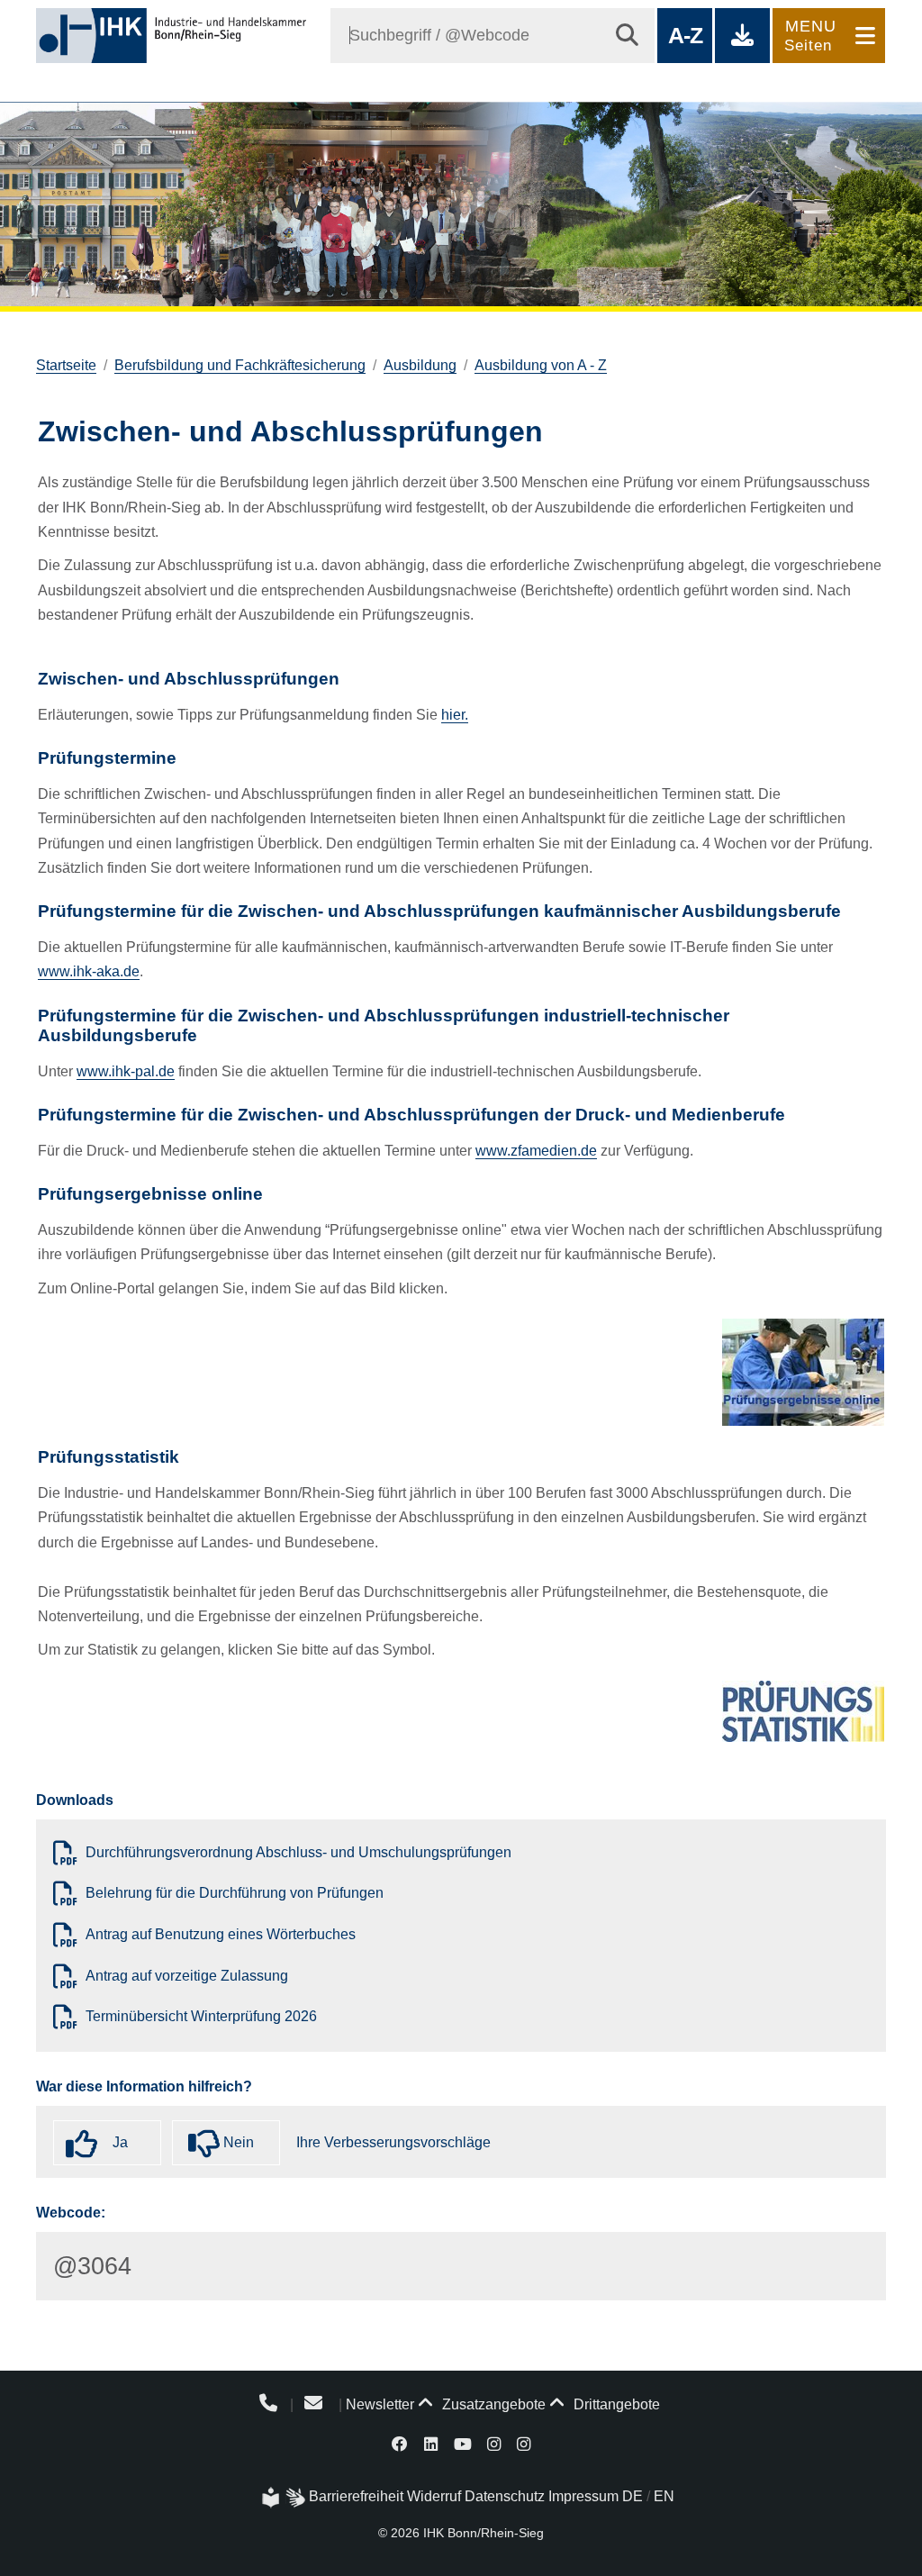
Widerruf (434, 2496)
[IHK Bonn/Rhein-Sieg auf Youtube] (463, 2443)
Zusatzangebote (492, 2404)
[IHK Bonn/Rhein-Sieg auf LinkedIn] (431, 2443)
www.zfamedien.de (536, 1151)
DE (633, 2496)
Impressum (583, 2496)
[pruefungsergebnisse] (803, 1372)
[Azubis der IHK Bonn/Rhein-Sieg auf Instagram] (524, 2443)
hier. (455, 715)
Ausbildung (420, 365)
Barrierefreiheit (356, 2496)
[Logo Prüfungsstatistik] (803, 1711)
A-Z (685, 35)
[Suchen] (627, 36)
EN (664, 2496)
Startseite (66, 365)
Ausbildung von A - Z (541, 365)
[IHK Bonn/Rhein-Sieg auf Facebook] (401, 2443)
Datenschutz (505, 2496)
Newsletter (380, 2404)
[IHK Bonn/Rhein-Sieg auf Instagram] (494, 2443)
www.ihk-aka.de (89, 971)
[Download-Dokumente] (742, 36)
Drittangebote (615, 2404)
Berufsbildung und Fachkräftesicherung (240, 365)
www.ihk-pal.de (126, 1071)
